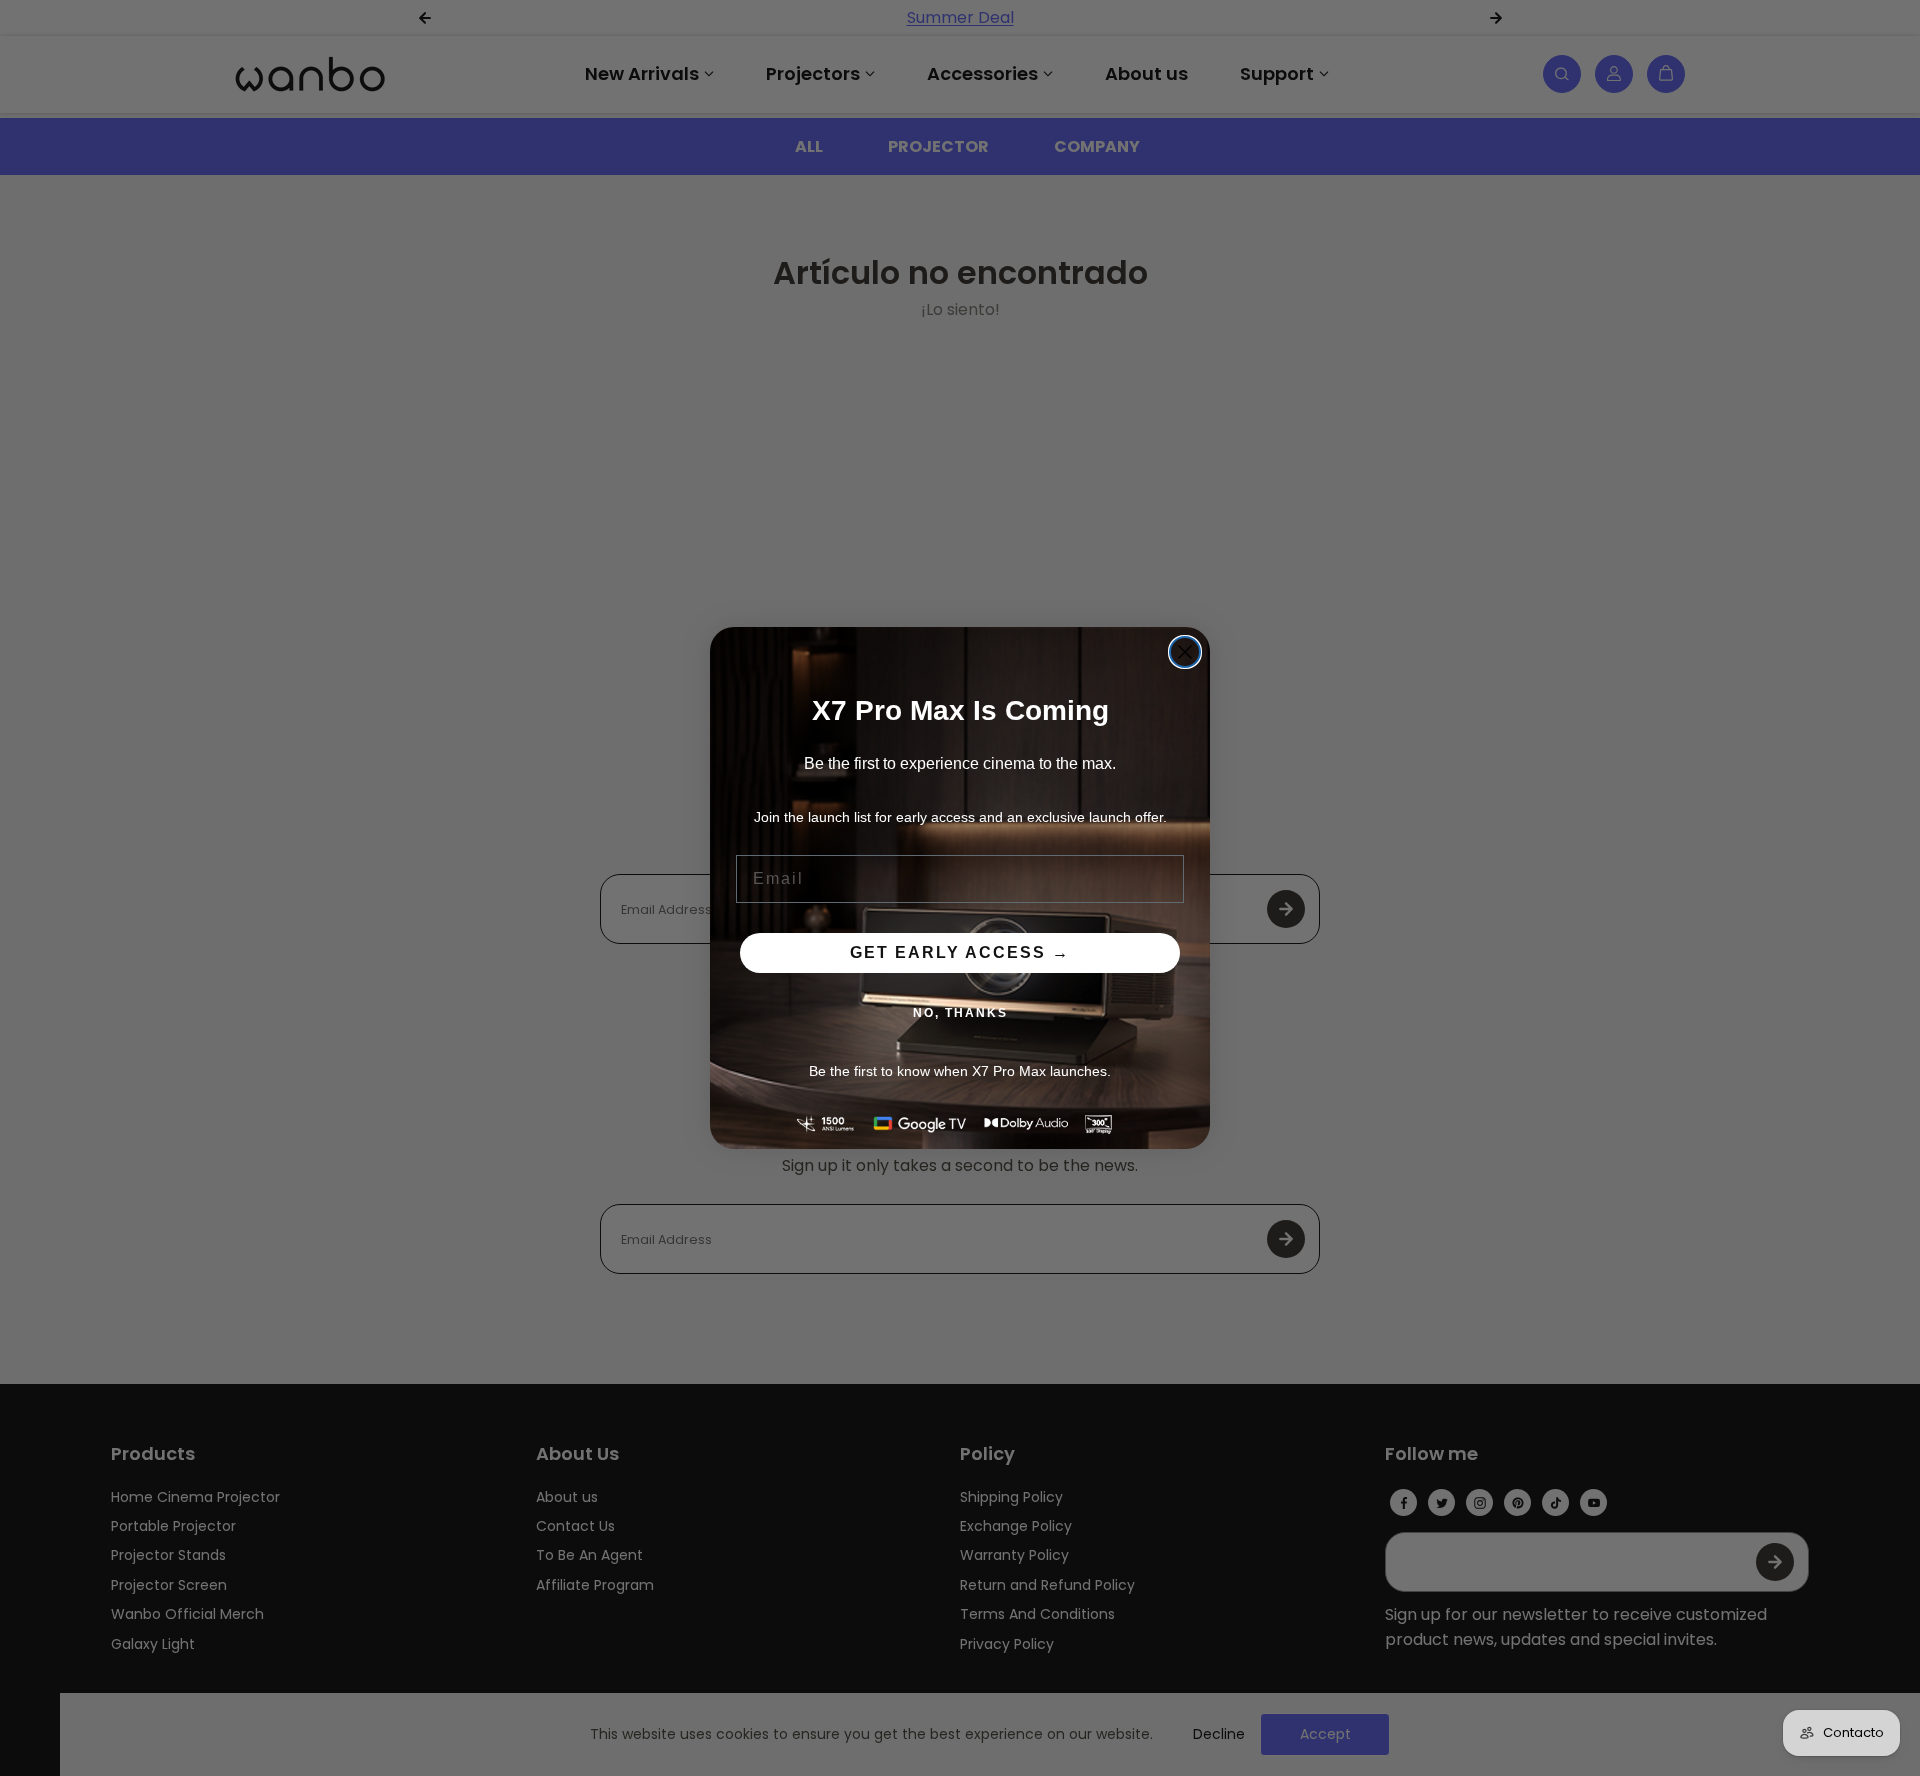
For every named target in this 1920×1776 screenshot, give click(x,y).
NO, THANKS (960, 1013)
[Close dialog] (1185, 652)
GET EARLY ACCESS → (960, 952)
